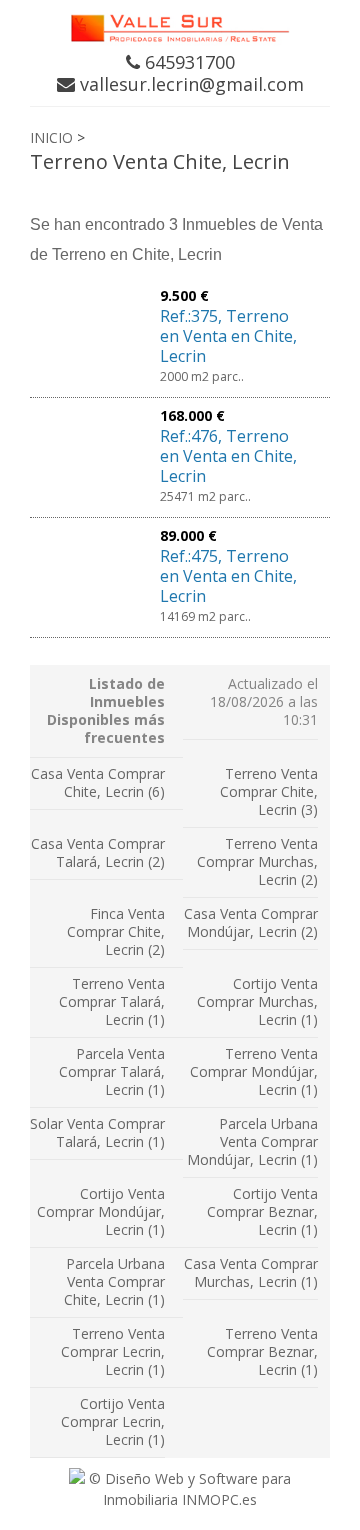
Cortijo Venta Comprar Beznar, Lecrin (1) (262, 1211)
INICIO (51, 137)
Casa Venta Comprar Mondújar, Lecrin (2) (251, 922)
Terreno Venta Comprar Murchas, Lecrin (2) (257, 861)
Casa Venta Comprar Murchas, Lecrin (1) (251, 1272)
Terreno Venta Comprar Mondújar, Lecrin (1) (254, 1071)
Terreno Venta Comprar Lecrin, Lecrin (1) (113, 1351)
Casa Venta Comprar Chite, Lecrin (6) (98, 782)
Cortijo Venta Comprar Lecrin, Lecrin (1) (113, 1421)
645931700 (187, 62)
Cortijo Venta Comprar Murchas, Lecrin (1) (257, 1001)
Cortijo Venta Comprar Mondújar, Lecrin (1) (101, 1211)
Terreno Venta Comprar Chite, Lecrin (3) (269, 791)
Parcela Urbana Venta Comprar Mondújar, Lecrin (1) (252, 1141)
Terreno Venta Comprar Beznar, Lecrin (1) (262, 1351)
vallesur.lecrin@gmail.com (189, 84)
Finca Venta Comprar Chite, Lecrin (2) (116, 931)
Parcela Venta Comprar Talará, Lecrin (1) (112, 1071)
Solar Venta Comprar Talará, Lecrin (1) (97, 1132)
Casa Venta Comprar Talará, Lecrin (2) (98, 852)
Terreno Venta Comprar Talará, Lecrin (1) (112, 1001)
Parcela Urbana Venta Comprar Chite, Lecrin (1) (114, 1281)
